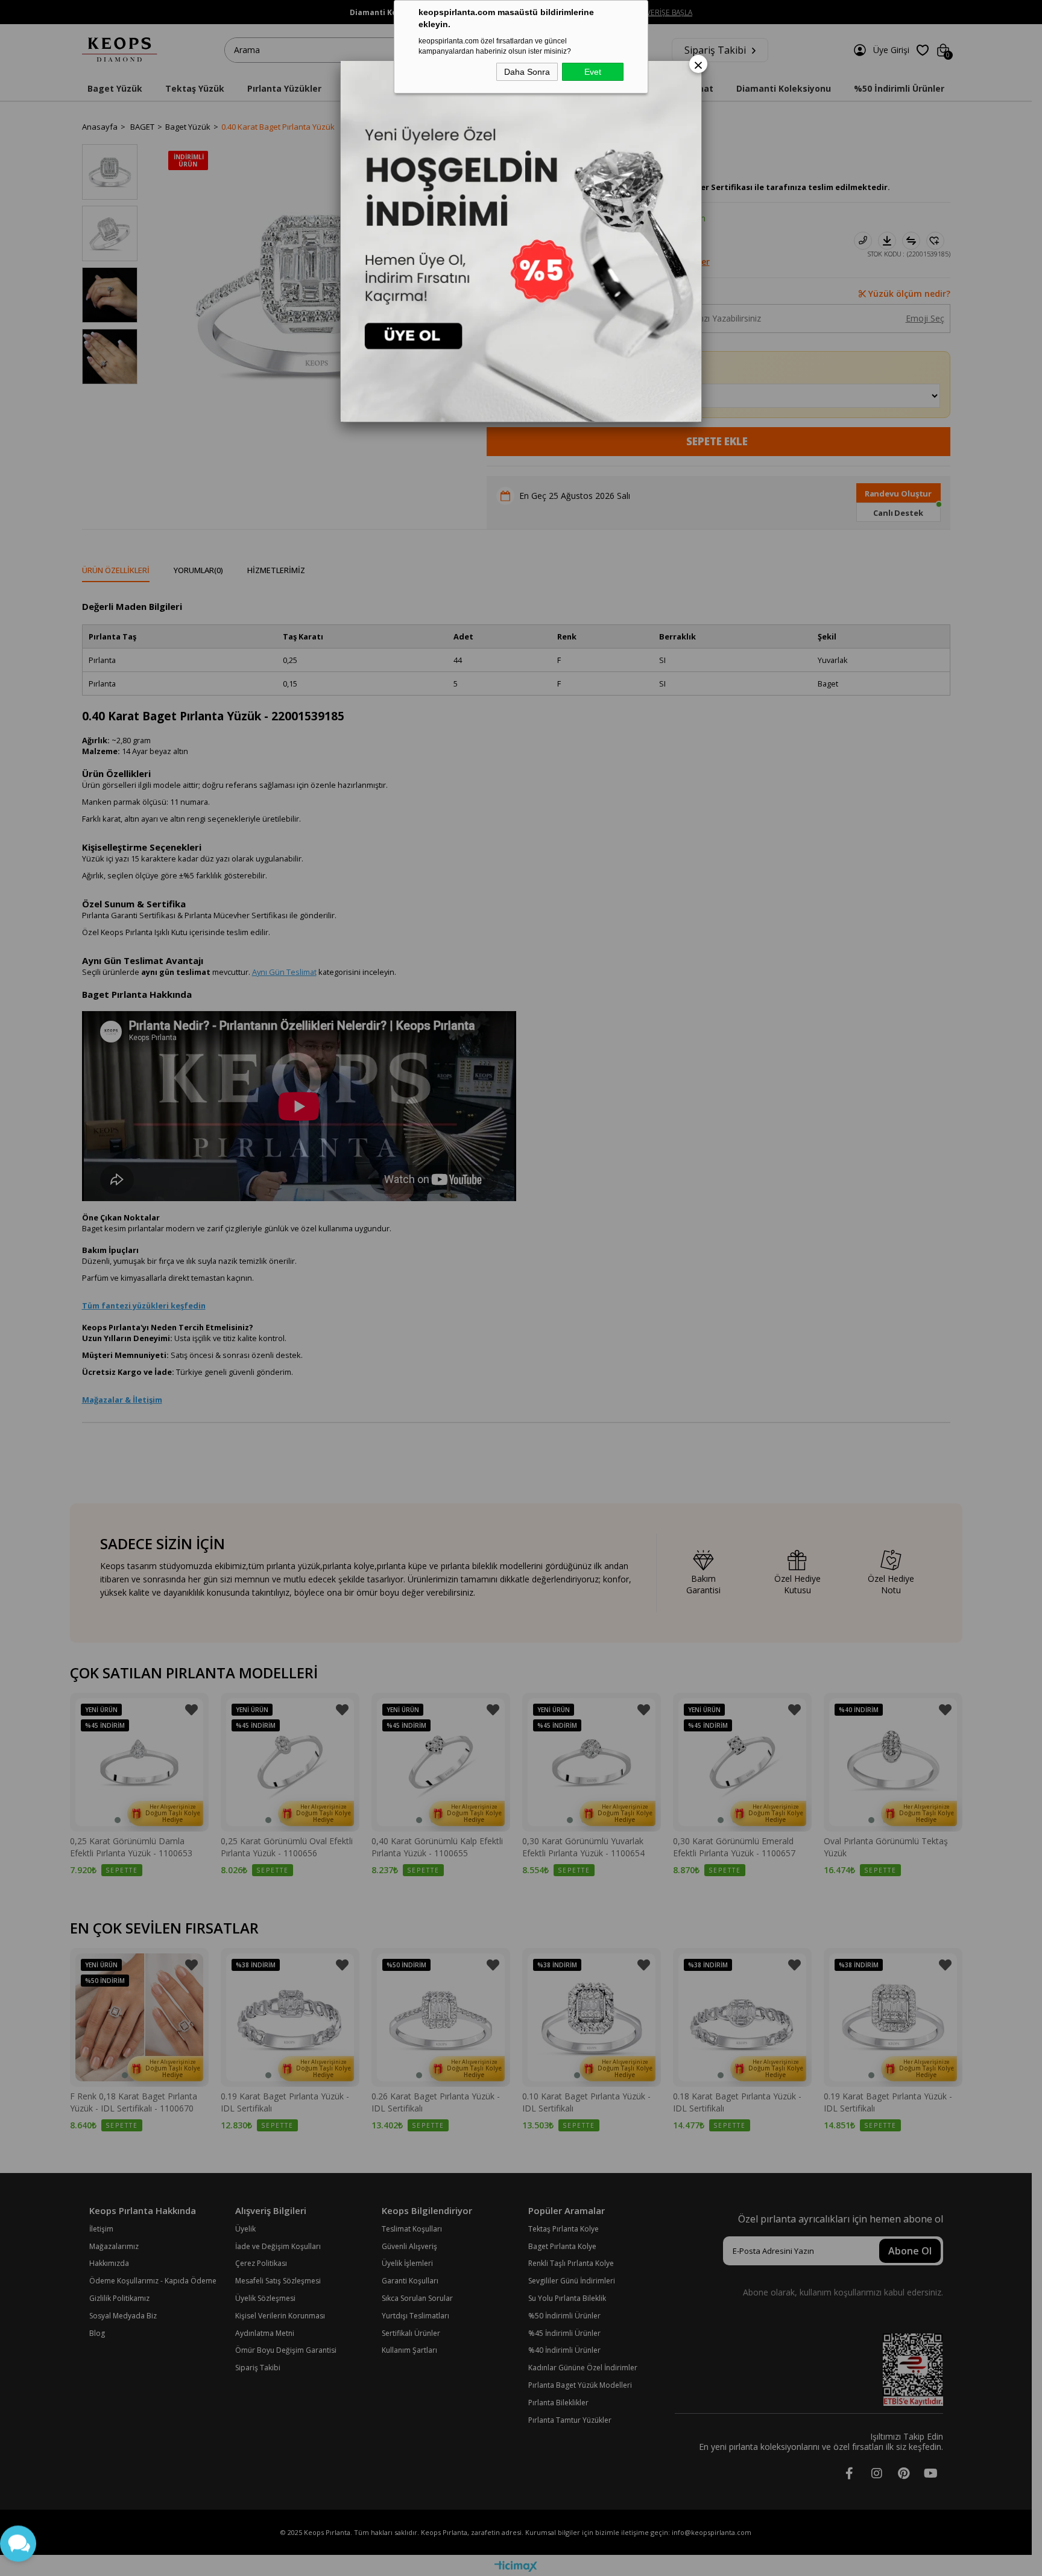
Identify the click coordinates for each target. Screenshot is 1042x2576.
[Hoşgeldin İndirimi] (521, 241)
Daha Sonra (527, 72)
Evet (593, 72)
